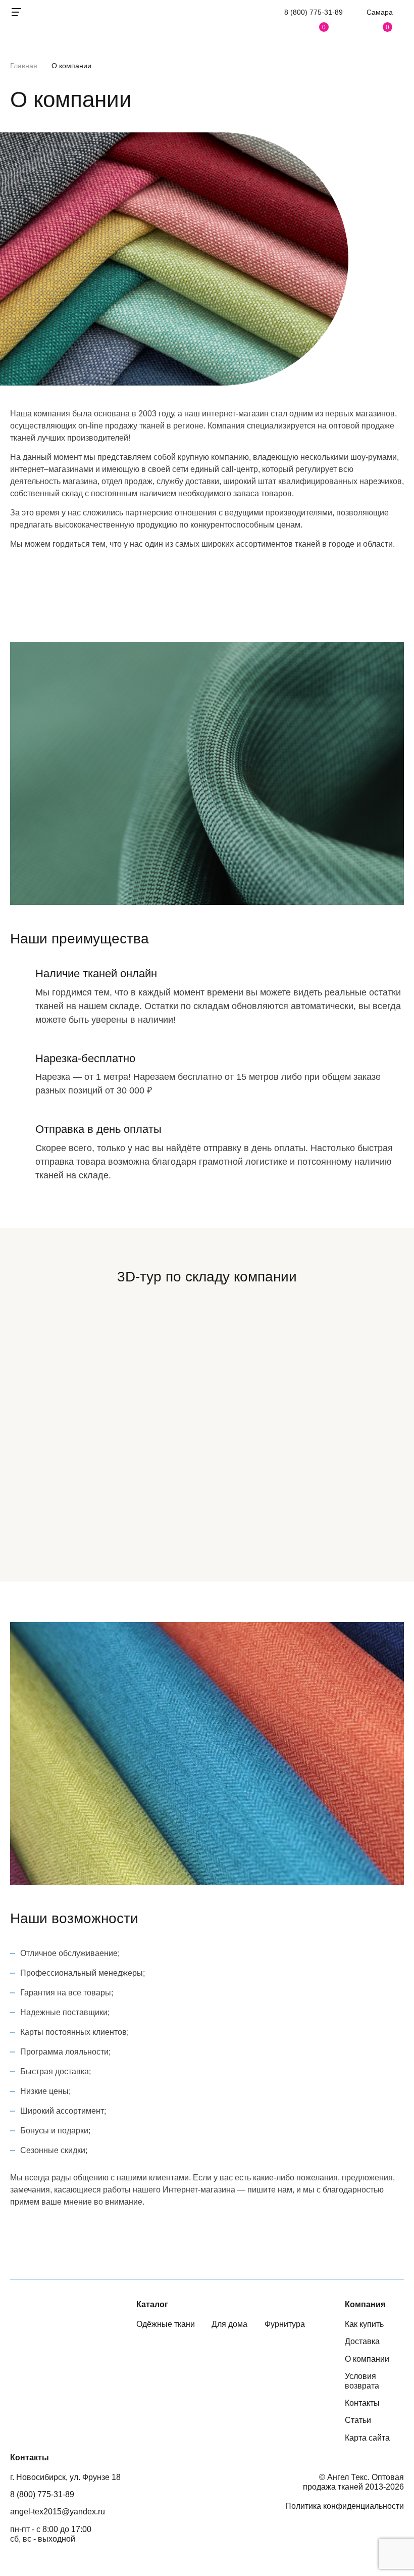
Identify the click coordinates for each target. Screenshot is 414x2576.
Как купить (364, 2324)
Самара (380, 12)
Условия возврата (362, 2381)
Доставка (362, 2341)
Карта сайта (367, 2438)
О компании (367, 2359)
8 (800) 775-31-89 (314, 12)
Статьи (358, 2420)
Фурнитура (285, 2324)
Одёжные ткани (166, 2324)
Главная (24, 66)
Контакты (362, 2403)
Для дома (229, 2324)
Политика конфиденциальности (345, 2506)
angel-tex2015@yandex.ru (58, 2512)
